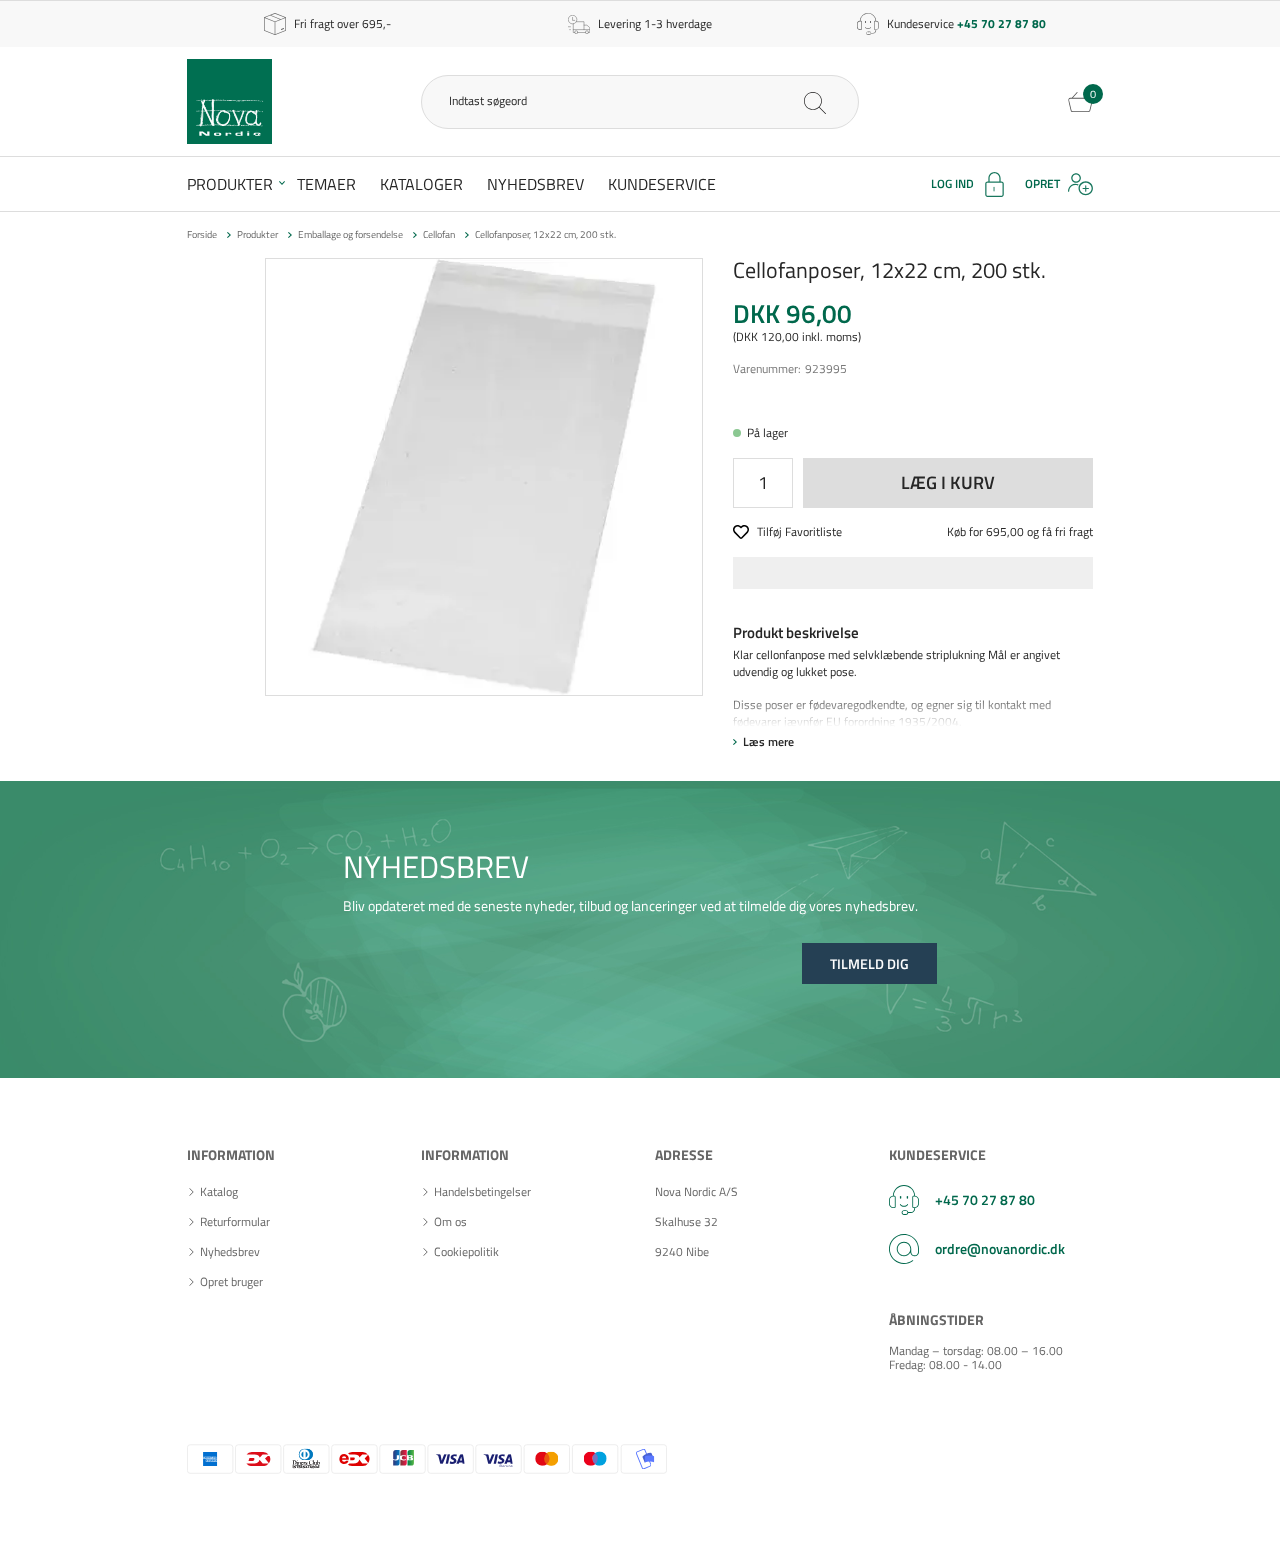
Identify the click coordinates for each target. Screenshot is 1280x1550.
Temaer (326, 184)
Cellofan (439, 234)
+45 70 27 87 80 (985, 1199)
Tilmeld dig (869, 963)
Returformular (235, 1222)
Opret (1042, 183)
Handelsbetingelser (482, 1192)
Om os (450, 1222)
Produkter (230, 184)
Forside (202, 234)
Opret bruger (231, 1282)
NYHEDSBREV (436, 866)
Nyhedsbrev (535, 184)
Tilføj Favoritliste (799, 532)
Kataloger (421, 184)
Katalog (219, 1192)
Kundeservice (662, 184)
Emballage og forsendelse (350, 234)
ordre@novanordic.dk (1000, 1248)
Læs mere (768, 741)
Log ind (952, 183)
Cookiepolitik (466, 1252)
